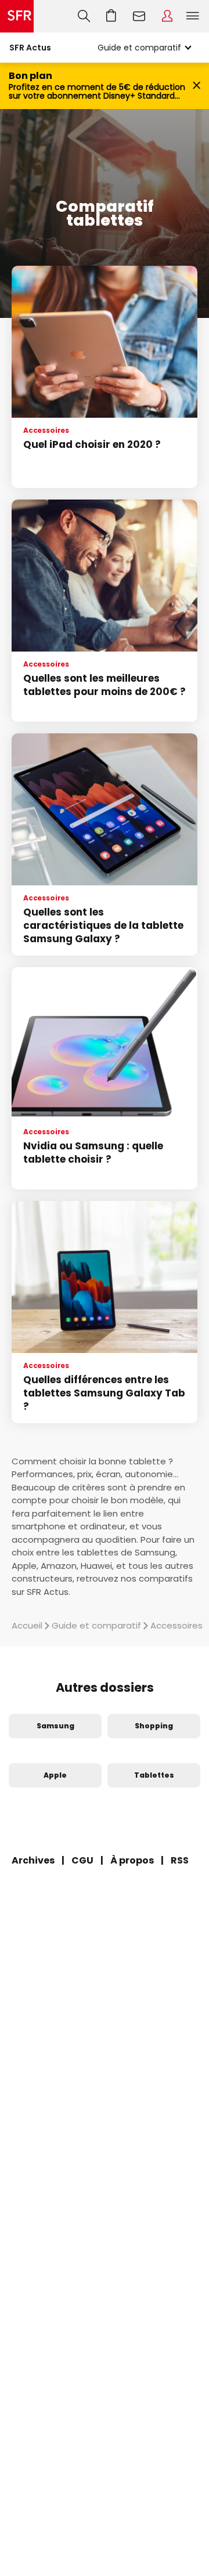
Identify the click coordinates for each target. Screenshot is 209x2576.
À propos (132, 1860)
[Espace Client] (167, 16)
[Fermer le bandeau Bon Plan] (197, 86)
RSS (180, 1860)
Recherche (84, 16)
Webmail (139, 16)
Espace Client (167, 16)
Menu (193, 16)
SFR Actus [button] (30, 48)
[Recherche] (84, 16)
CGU (82, 1860)
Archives (33, 1860)
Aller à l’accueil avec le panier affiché (111, 16)
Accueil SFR (17, 16)
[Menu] (195, 16)
